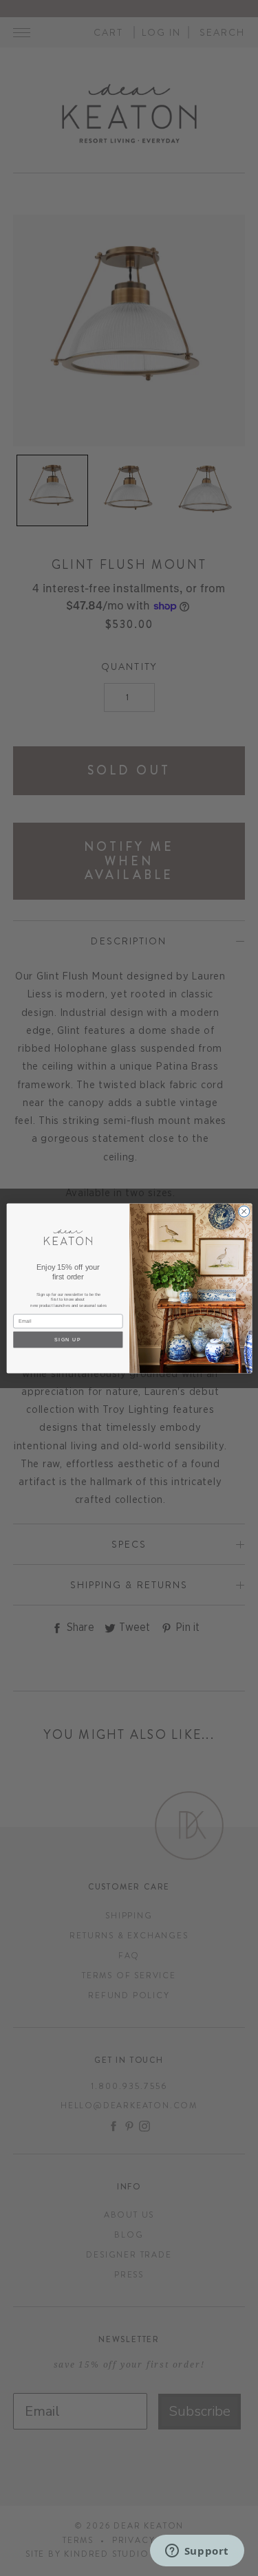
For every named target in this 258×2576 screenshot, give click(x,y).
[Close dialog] (244, 1211)
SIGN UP (67, 1339)
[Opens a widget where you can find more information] (197, 2552)
